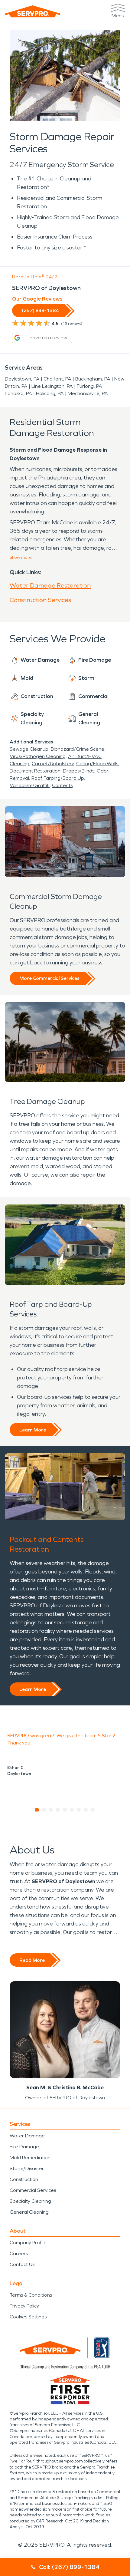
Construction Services (40, 600)
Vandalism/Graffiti (30, 785)
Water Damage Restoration (50, 585)
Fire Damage (24, 2147)
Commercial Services (33, 2190)
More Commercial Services (49, 978)
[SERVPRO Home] (33, 11)
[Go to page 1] (37, 1810)
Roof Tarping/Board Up (58, 778)
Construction (24, 2179)
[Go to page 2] (44, 1810)
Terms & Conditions (31, 2295)
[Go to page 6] (72, 1810)
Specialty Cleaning (30, 2201)
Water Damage (27, 2136)
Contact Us (22, 2264)
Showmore (21, 557)
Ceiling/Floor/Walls (97, 764)
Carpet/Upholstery (53, 764)
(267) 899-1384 (40, 310)
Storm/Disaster (27, 2168)
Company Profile (28, 2243)
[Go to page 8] (86, 1810)
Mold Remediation (30, 2158)
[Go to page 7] (79, 1810)
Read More (32, 1960)
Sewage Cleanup (29, 749)
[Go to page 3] (51, 1810)
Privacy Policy (24, 2306)
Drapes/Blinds (79, 771)
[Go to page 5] (65, 1810)
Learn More (33, 1430)
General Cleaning (29, 2212)
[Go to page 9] (93, 1810)
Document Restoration (35, 771)
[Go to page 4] (58, 1810)
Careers (19, 2253)
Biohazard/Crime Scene (78, 749)
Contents (62, 785)
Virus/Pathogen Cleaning (38, 756)
